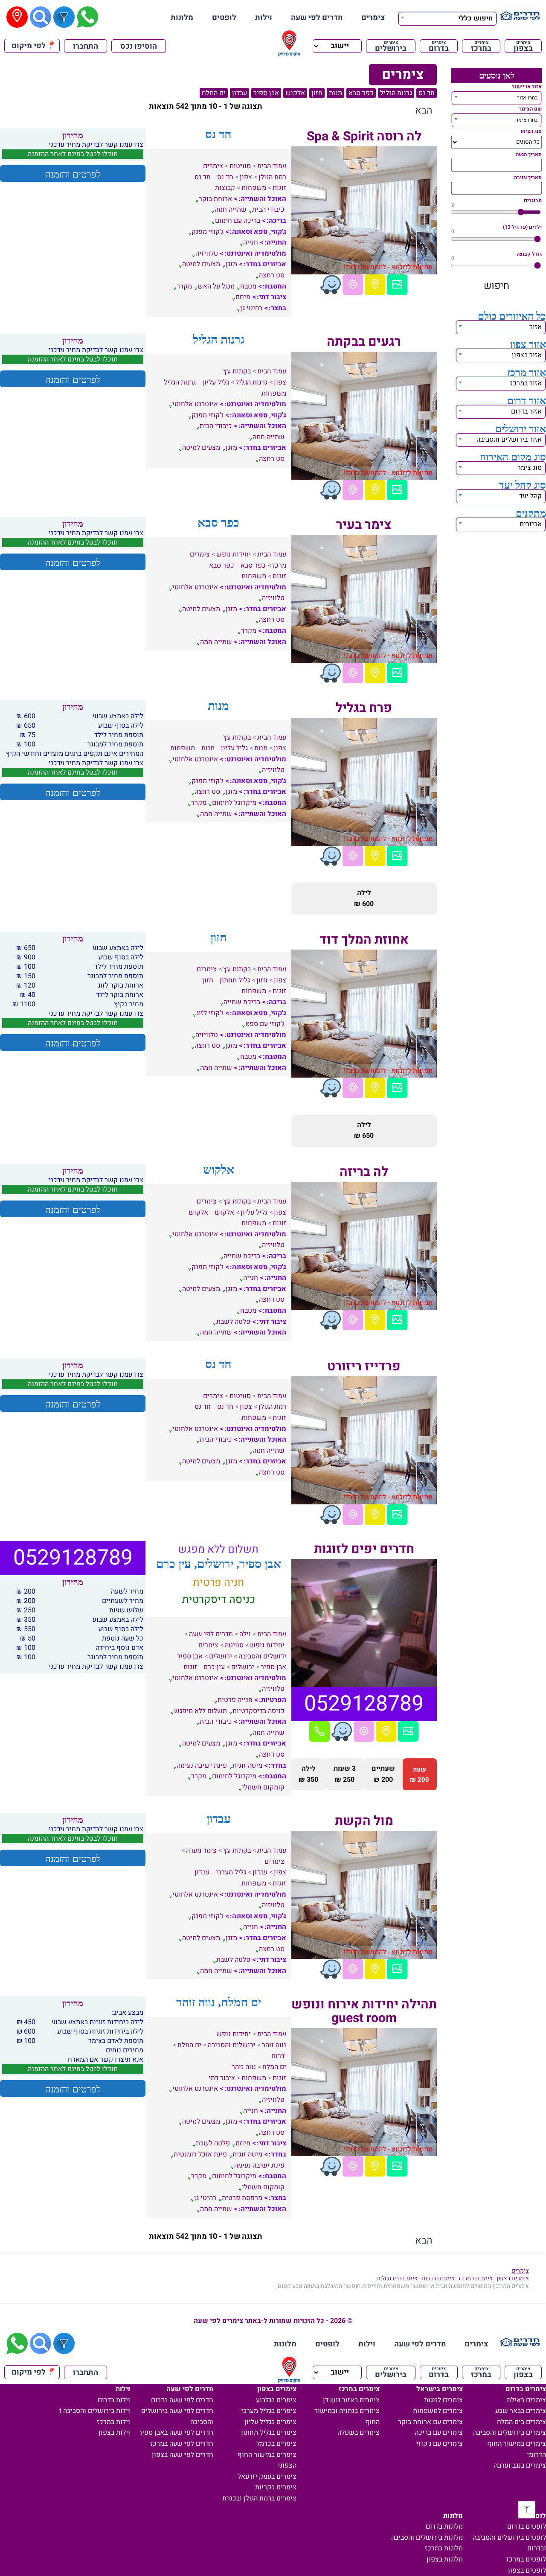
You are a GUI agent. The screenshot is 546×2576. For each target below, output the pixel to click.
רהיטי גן (251, 308)
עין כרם (214, 1667)
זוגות (279, 188)
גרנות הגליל (396, 93)
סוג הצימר (531, 131)
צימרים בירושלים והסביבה (510, 2433)
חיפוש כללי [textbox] (475, 18)
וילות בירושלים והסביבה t (95, 2411)
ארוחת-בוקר (215, 199)
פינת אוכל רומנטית (200, 2154)
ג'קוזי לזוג (210, 1013)
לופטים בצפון (527, 2570)
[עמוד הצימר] (397, 285)
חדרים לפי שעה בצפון (183, 2455)
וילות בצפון (114, 2433)
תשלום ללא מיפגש (200, 1711)
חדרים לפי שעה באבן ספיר (176, 2433)
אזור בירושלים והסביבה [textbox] (509, 440)
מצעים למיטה (201, 264)
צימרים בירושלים (397, 2278)
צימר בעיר (364, 525)
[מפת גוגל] (375, 285)
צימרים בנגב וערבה (520, 2465)
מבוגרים (533, 201)
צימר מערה (201, 1850)
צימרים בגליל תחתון (269, 2433)
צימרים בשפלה (359, 2433)
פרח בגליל (364, 708)
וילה (245, 1634)
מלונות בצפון (445, 2559)
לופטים (224, 18)
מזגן (231, 264)
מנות (335, 93)
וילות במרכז (113, 2422)
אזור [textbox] (536, 327)
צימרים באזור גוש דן (351, 2400)
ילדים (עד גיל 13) (522, 227)
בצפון (523, 46)
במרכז (481, 46)
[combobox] (447, 17)
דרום (278, 2056)
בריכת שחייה (242, 1002)
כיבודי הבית (268, 210)
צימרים (373, 18)
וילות (264, 18)
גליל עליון (216, 382)
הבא (424, 111)
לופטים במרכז (526, 2559)
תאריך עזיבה (528, 178)
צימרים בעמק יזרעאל (267, 2477)
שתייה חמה (231, 210)
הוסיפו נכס (139, 46)
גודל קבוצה (529, 254)
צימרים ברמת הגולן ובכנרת (259, 2498)
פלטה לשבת (233, 1322)
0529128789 (364, 1704)
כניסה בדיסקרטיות (258, 1711)
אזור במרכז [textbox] (526, 383)
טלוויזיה (207, 254)
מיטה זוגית (247, 1766)
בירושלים (391, 46)
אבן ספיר (266, 93)
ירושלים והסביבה (262, 1656)
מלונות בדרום (444, 2526)
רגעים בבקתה (364, 342)
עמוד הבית (272, 166)
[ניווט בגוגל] (353, 285)
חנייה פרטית (235, 1700)
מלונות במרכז (444, 2548)
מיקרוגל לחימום (234, 803)
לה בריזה (364, 1172)
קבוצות (225, 188)
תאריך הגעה (529, 154)
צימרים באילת (526, 2400)
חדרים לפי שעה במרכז (182, 2444)
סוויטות (240, 166)
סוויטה (234, 1645)
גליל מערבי (231, 1872)
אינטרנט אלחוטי (195, 404)
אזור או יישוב (527, 87)
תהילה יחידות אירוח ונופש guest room (364, 2011)
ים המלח (214, 93)
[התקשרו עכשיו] (319, 1731)
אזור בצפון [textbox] (527, 355)
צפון (246, 177)
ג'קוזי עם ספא (265, 1024)
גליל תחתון (235, 980)
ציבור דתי (222, 2078)
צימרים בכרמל (276, 2444)
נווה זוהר (274, 2045)
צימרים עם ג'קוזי (440, 2444)
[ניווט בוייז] (331, 285)
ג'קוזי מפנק (208, 232)
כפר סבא (361, 93)
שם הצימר (530, 109)
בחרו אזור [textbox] (527, 98)
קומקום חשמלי (263, 1787)
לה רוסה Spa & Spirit (364, 137)
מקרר (184, 286)
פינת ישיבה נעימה (202, 1766)
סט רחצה (272, 275)
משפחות (254, 188)
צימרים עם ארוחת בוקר (430, 2422)
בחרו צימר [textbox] (527, 120)
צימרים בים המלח (521, 2422)
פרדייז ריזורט (364, 1367)
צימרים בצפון (513, 2278)
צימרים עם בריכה (439, 2433)
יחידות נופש (234, 554)
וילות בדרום (114, 2400)
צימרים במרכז (476, 2278)
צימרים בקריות (276, 2487)
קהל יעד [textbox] (530, 496)
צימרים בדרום (438, 2278)
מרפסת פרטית (242, 2198)
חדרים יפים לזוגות (364, 1549)
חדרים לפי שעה (317, 18)
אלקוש (295, 93)
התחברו (86, 46)
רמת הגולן (272, 177)
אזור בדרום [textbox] (526, 411)
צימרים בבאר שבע (521, 2411)
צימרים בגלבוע (276, 2400)
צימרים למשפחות (438, 2411)
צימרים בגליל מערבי (269, 2411)
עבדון (240, 93)
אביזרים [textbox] (531, 524)
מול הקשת (364, 1821)
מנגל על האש (216, 286)
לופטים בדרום (527, 2526)
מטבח (248, 286)
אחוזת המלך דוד (364, 940)
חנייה (251, 242)
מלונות (182, 18)
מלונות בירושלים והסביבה (427, 2538)
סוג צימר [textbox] (530, 468)
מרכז (279, 565)
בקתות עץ (237, 371)
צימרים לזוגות (443, 2400)
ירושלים (221, 1656)
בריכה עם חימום (238, 221)
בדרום (439, 46)
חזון (317, 93)
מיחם (243, 297)
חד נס (427, 93)
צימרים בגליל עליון (270, 2422)
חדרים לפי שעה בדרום (182, 2400)
